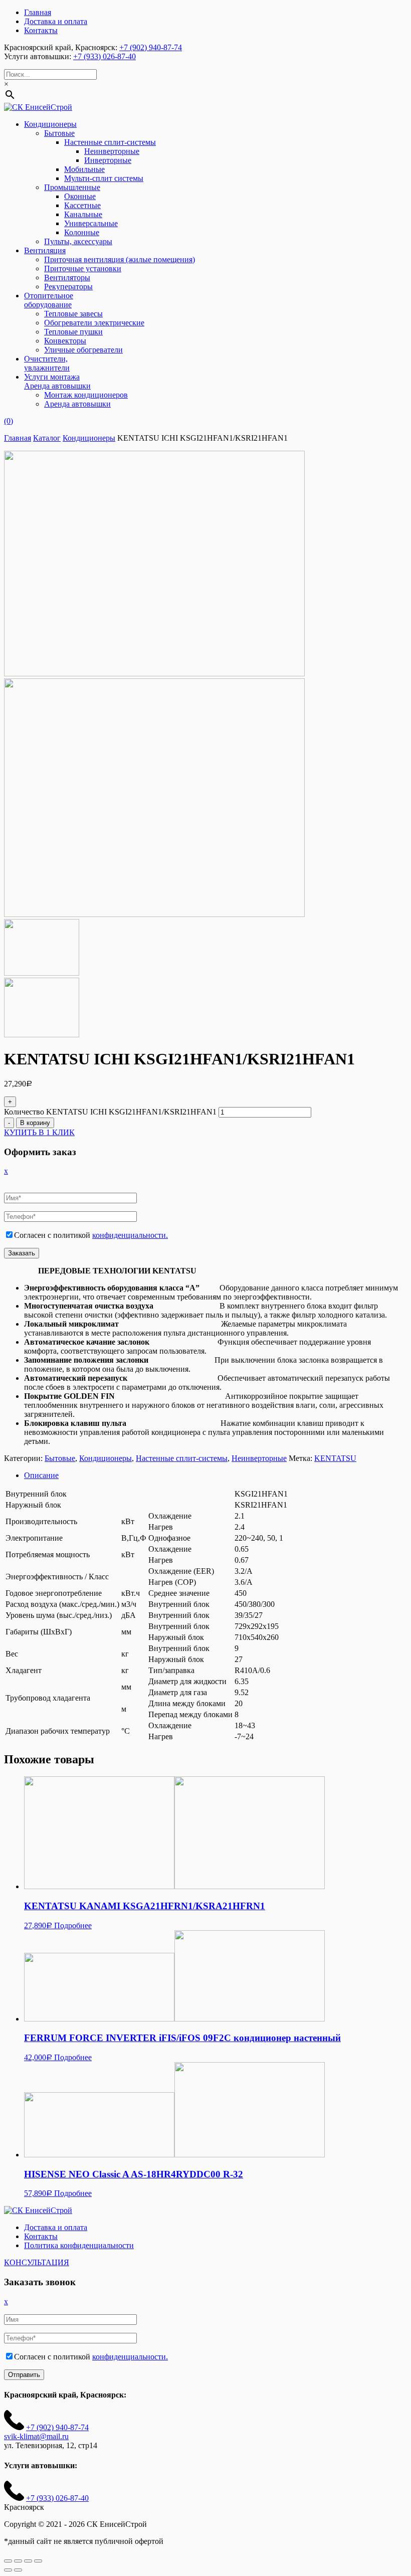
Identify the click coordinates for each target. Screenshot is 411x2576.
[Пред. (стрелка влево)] (8, 2570)
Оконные (80, 196)
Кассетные (82, 205)
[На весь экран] (28, 2561)
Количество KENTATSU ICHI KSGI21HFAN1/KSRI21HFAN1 (110, 1112)
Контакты (41, 30)
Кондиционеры (50, 124)
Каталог (47, 438)
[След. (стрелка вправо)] (18, 2570)
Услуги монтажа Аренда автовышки (57, 381)
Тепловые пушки (73, 332)
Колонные (82, 232)
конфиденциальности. (130, 1235)
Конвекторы (65, 341)
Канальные (83, 214)
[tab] (216, 1476)
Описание (41, 1475)
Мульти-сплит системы (104, 178)
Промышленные (72, 187)
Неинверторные (112, 151)
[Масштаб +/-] (38, 2561)
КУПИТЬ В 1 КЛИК (39, 1132)
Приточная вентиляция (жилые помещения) (120, 259)
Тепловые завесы (73, 314)
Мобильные (84, 169)
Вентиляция (45, 250)
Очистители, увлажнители (47, 363)
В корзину (35, 1123)
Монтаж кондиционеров (86, 395)
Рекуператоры (68, 287)
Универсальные (91, 223)
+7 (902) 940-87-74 (151, 47)
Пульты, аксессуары (78, 241)
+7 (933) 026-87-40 (105, 56)
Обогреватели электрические (94, 323)
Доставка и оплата (56, 21)
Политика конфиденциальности (79, 2245)
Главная (38, 12)
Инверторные (108, 160)
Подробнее (73, 1925)
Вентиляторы (67, 278)
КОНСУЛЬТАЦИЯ (37, 2262)
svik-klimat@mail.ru (36, 2436)
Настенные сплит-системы (110, 142)
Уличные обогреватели (83, 350)
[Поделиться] (18, 2561)
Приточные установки (83, 268)
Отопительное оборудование (49, 300)
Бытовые (59, 133)
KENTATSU (335, 1458)
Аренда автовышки (77, 404)
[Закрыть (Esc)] (8, 2561)
